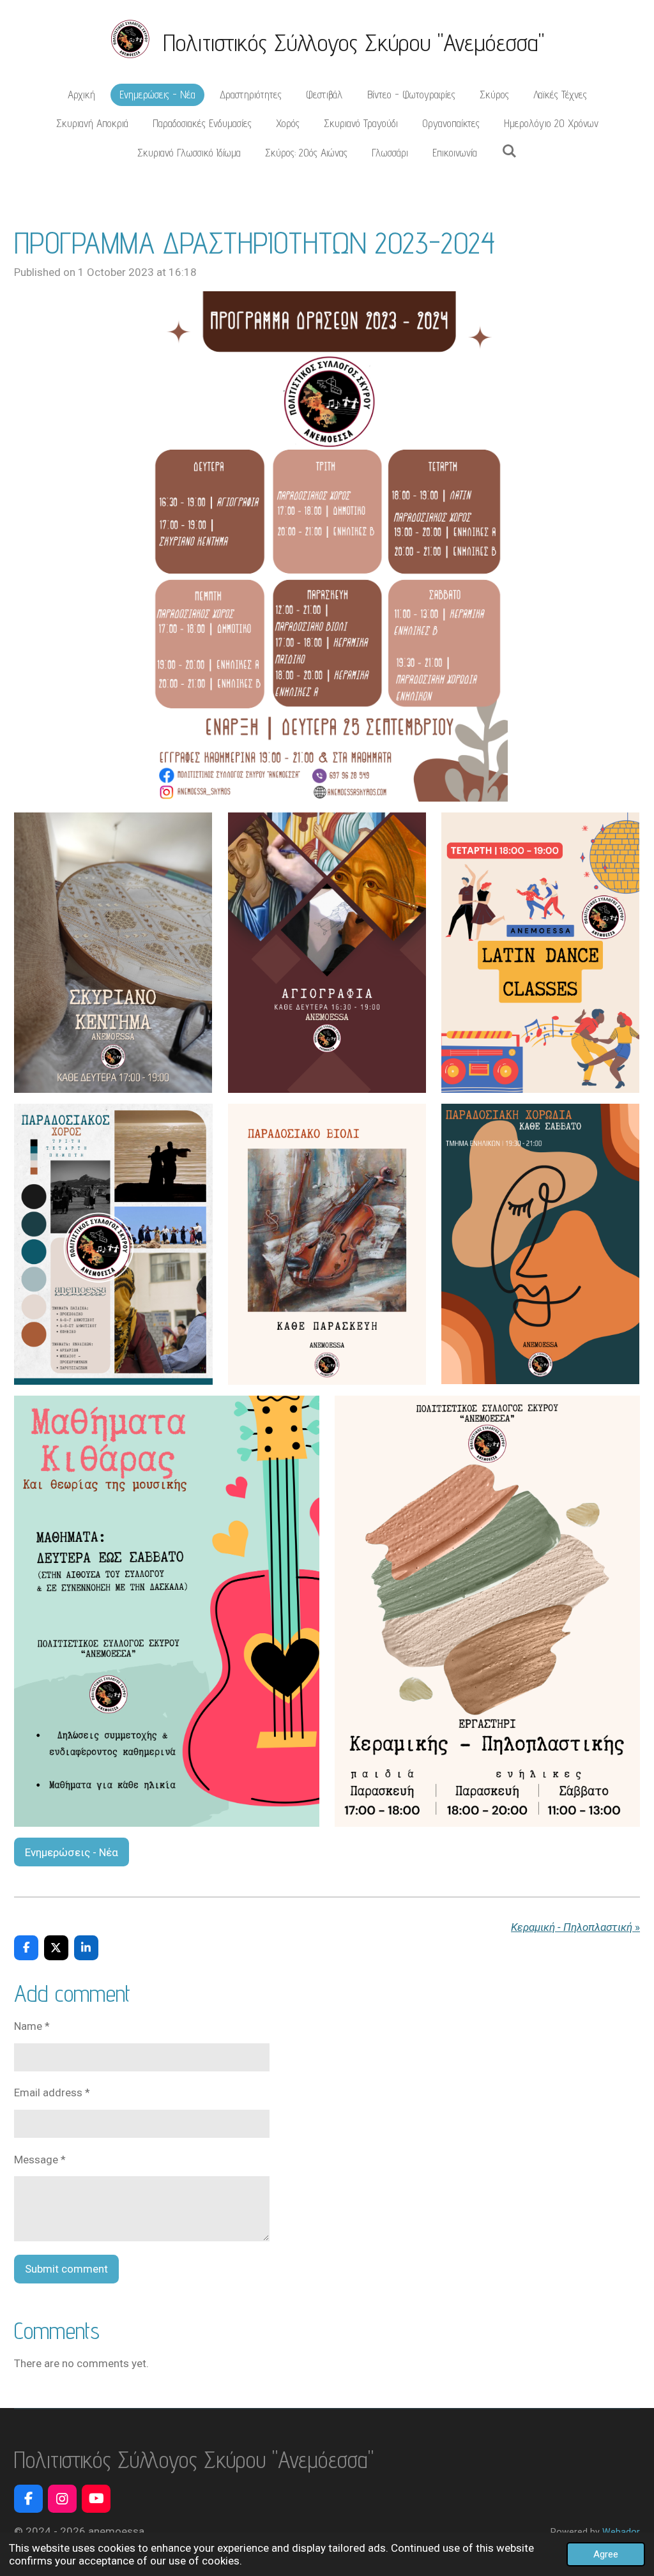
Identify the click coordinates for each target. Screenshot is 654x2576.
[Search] (509, 151)
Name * (32, 2026)
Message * (40, 2160)
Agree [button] (606, 2554)
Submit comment (66, 2269)
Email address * (52, 2092)
